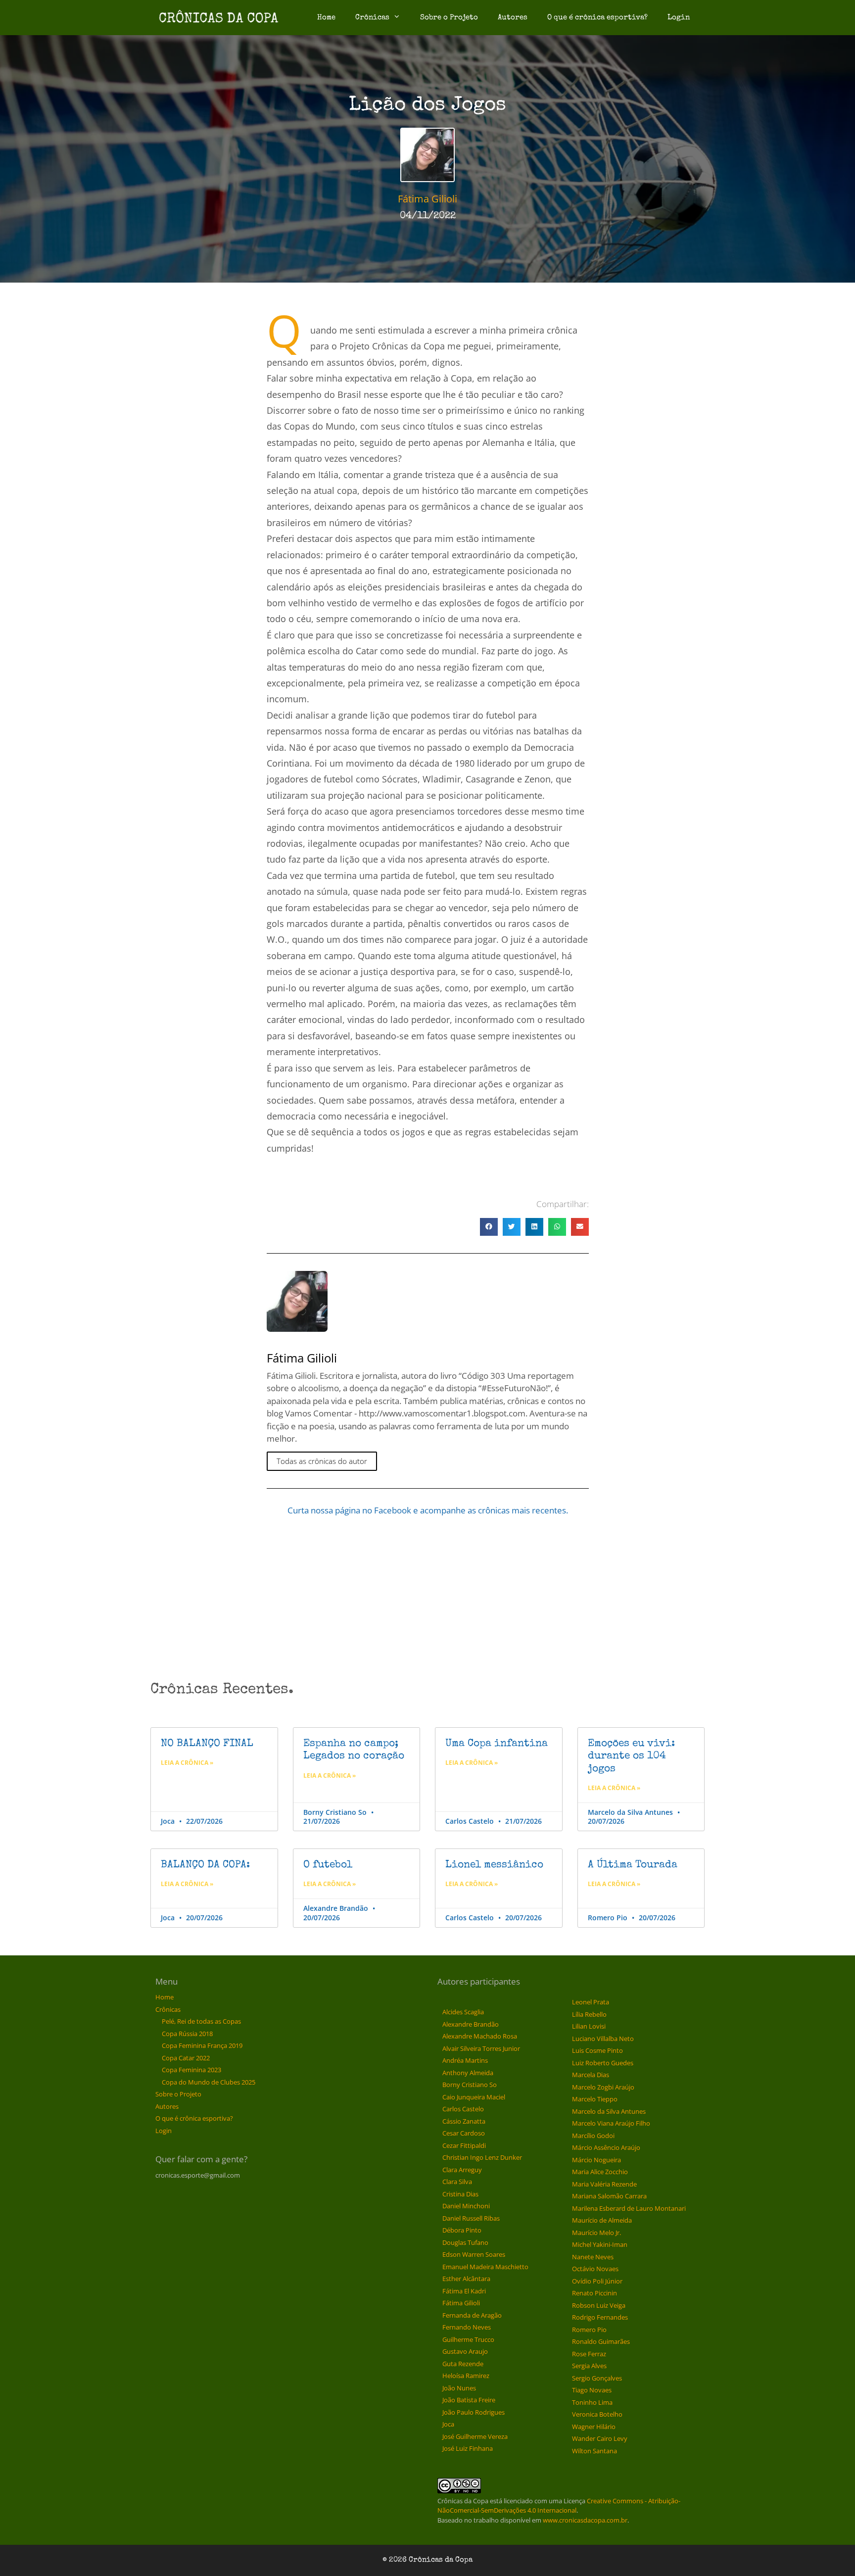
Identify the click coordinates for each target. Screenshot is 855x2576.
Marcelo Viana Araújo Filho (611, 2123)
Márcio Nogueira (596, 2160)
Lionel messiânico (494, 1865)
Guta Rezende (463, 2364)
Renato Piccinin (594, 2293)
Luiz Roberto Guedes (603, 2063)
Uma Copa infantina (497, 1744)
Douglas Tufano (465, 2242)
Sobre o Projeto (449, 18)
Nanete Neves (593, 2257)
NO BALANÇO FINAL (207, 1744)
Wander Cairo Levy (600, 2438)
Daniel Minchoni (466, 2206)
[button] (489, 1227)
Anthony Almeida (468, 2073)
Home (326, 18)
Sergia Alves (589, 2366)
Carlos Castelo (463, 2109)
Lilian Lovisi (589, 2026)
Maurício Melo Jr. (596, 2233)
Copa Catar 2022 (186, 2058)
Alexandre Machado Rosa (480, 2036)
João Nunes (459, 2388)
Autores (513, 18)
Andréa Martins (465, 2060)
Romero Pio (589, 2330)
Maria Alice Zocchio (600, 2172)
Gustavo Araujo (465, 2351)
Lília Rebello (589, 2014)
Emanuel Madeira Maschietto (485, 2267)
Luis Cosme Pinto (597, 2050)
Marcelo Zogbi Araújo (603, 2087)
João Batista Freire (469, 2400)
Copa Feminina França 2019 (202, 2045)
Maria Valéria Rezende (604, 2184)
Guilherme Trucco (468, 2339)
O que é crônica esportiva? (597, 18)
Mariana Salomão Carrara (609, 2196)
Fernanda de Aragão (472, 2315)
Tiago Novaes (592, 2390)
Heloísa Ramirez (466, 2376)
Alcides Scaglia (463, 2012)
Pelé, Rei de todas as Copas (201, 2021)
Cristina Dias (460, 2194)
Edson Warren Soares (474, 2254)
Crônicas (372, 18)
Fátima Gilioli (461, 2303)
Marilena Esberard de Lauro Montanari (629, 2208)
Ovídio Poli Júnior (597, 2281)
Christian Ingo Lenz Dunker (482, 2157)
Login (679, 18)
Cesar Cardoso (464, 2133)
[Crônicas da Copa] (218, 18)
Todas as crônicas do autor (322, 1461)
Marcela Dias (591, 2075)
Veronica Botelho (597, 2414)
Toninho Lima (592, 2402)
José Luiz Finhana (468, 2448)
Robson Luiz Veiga (599, 2305)
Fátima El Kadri (464, 2291)
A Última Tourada (633, 1865)
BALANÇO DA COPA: (205, 1865)
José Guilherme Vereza (475, 2436)
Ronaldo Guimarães (601, 2341)
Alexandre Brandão (471, 2024)
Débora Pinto (462, 2230)
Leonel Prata (591, 2002)
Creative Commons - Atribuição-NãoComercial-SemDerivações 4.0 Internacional (559, 2506)
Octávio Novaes (595, 2269)
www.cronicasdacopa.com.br (585, 2520)
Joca (448, 2424)
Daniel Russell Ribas (471, 2218)
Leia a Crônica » (187, 1763)
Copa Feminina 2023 (191, 2070)
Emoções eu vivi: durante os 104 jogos (631, 1756)
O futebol (328, 1865)
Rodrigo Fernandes (600, 2317)
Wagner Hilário (594, 2427)
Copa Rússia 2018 (187, 2034)
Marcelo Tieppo (595, 2099)
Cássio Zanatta (464, 2121)
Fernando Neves (467, 2327)
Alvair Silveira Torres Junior (481, 2048)
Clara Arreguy (462, 2170)
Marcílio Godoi (593, 2136)
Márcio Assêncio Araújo (606, 2147)
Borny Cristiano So (470, 2085)
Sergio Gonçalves (597, 2378)
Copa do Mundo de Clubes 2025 (209, 2082)
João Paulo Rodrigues (474, 2412)
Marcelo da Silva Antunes (609, 2111)
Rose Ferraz (589, 2354)
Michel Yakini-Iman (600, 2244)
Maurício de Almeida (602, 2220)
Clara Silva (457, 2182)
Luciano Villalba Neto (603, 2039)
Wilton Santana (594, 2451)
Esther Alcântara (466, 2279)
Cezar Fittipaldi (464, 2145)
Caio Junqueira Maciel (474, 2097)
